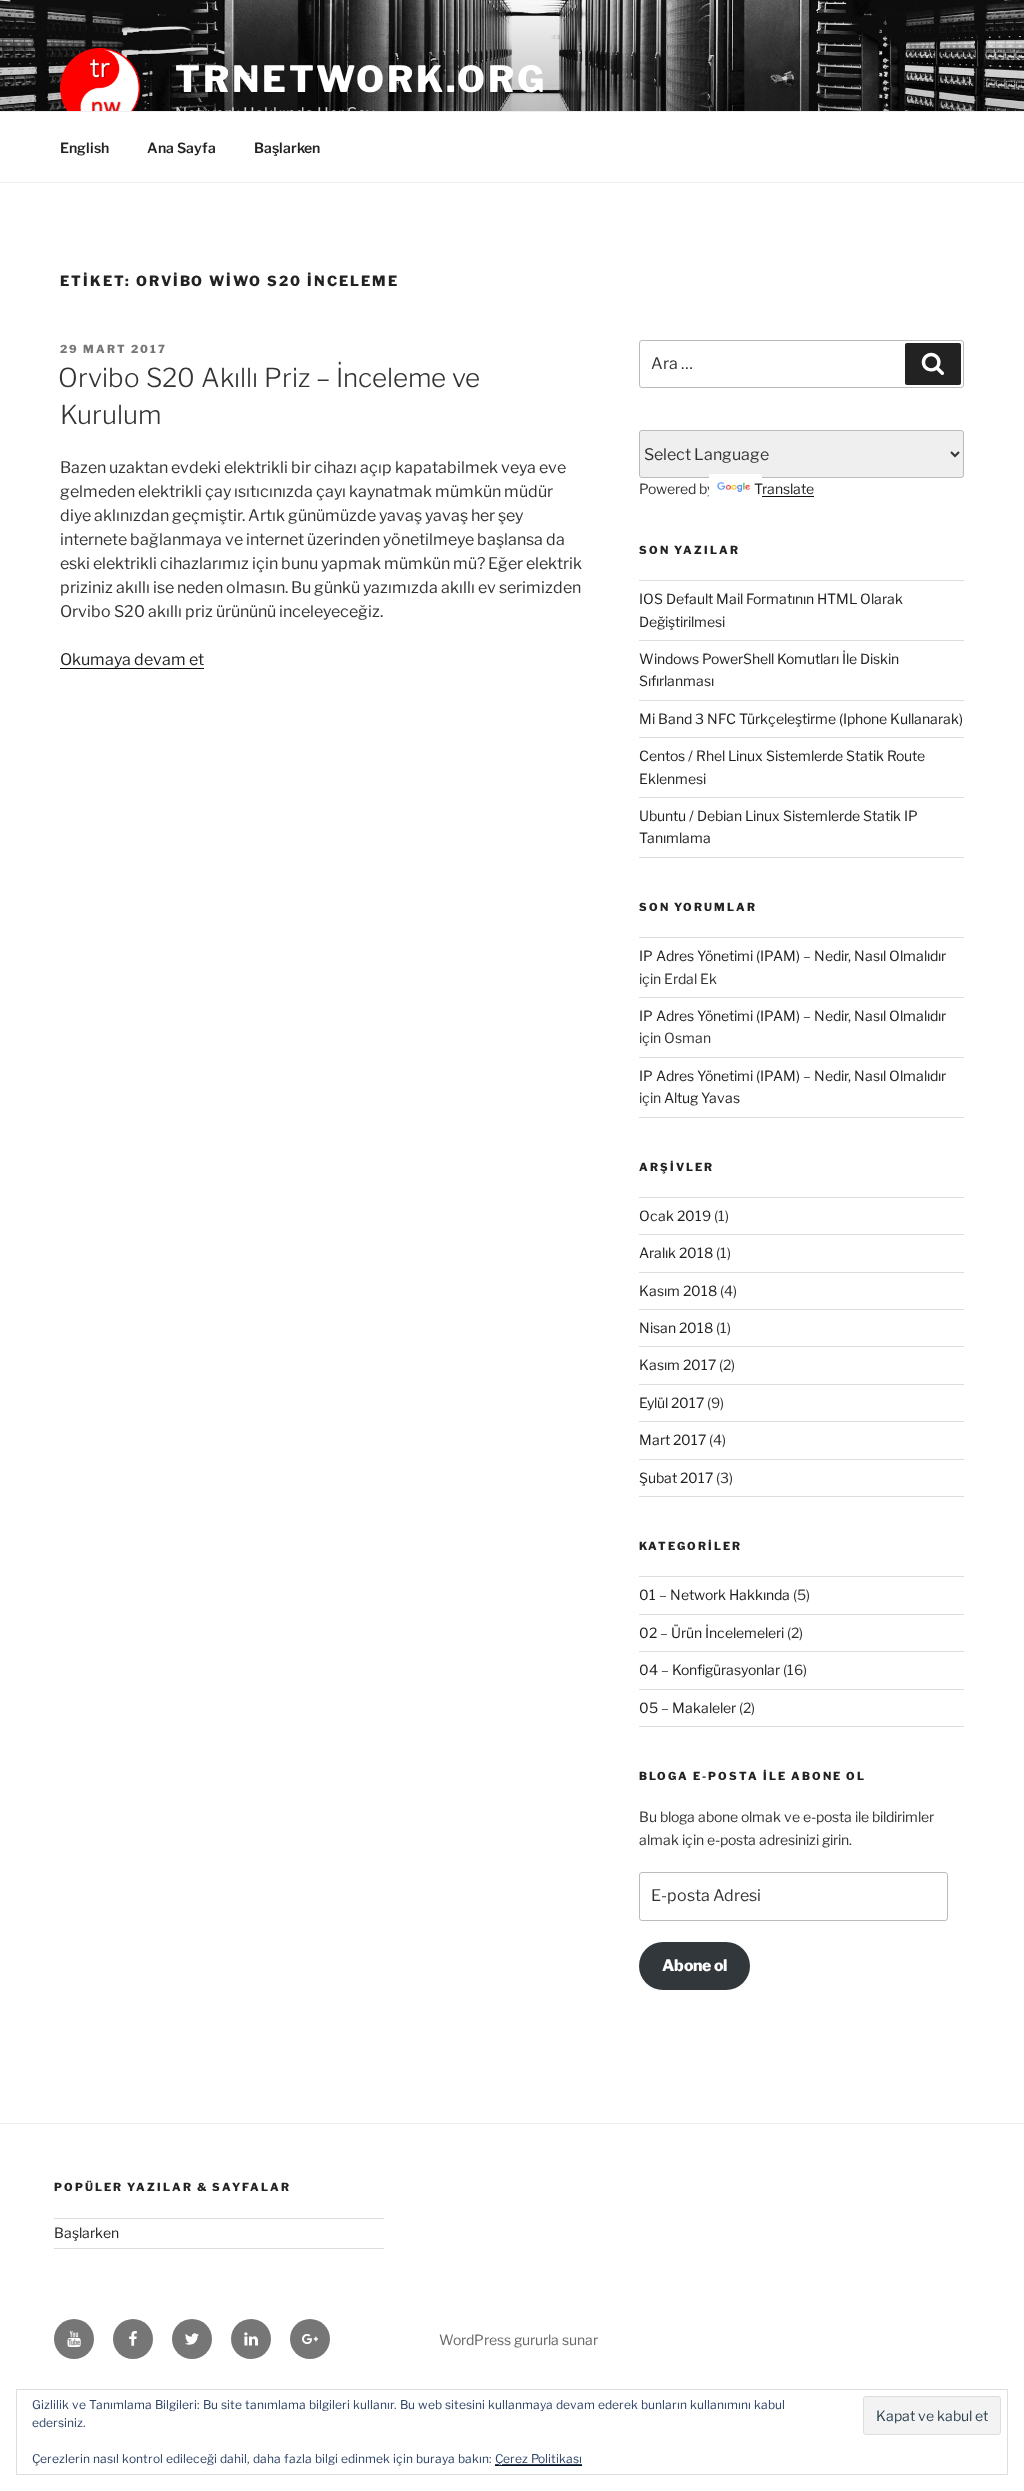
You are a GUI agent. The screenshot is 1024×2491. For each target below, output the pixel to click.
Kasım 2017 (677, 1364)
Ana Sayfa (181, 147)
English (84, 147)
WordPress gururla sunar (518, 2339)
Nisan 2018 (676, 1327)
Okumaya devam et (132, 659)
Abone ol (694, 1965)
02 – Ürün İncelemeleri (711, 1632)
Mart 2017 (672, 1439)
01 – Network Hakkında (714, 1594)
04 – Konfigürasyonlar (709, 1669)
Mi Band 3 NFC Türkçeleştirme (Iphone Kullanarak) (801, 718)
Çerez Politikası (538, 2458)
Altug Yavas (702, 1097)
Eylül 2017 (671, 1402)
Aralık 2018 (676, 1252)
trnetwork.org (360, 79)
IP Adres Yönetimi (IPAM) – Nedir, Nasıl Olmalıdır (792, 955)
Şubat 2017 (676, 1477)
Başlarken (287, 147)
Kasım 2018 (678, 1290)
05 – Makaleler (687, 1707)
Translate (784, 488)
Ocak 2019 (675, 1215)
